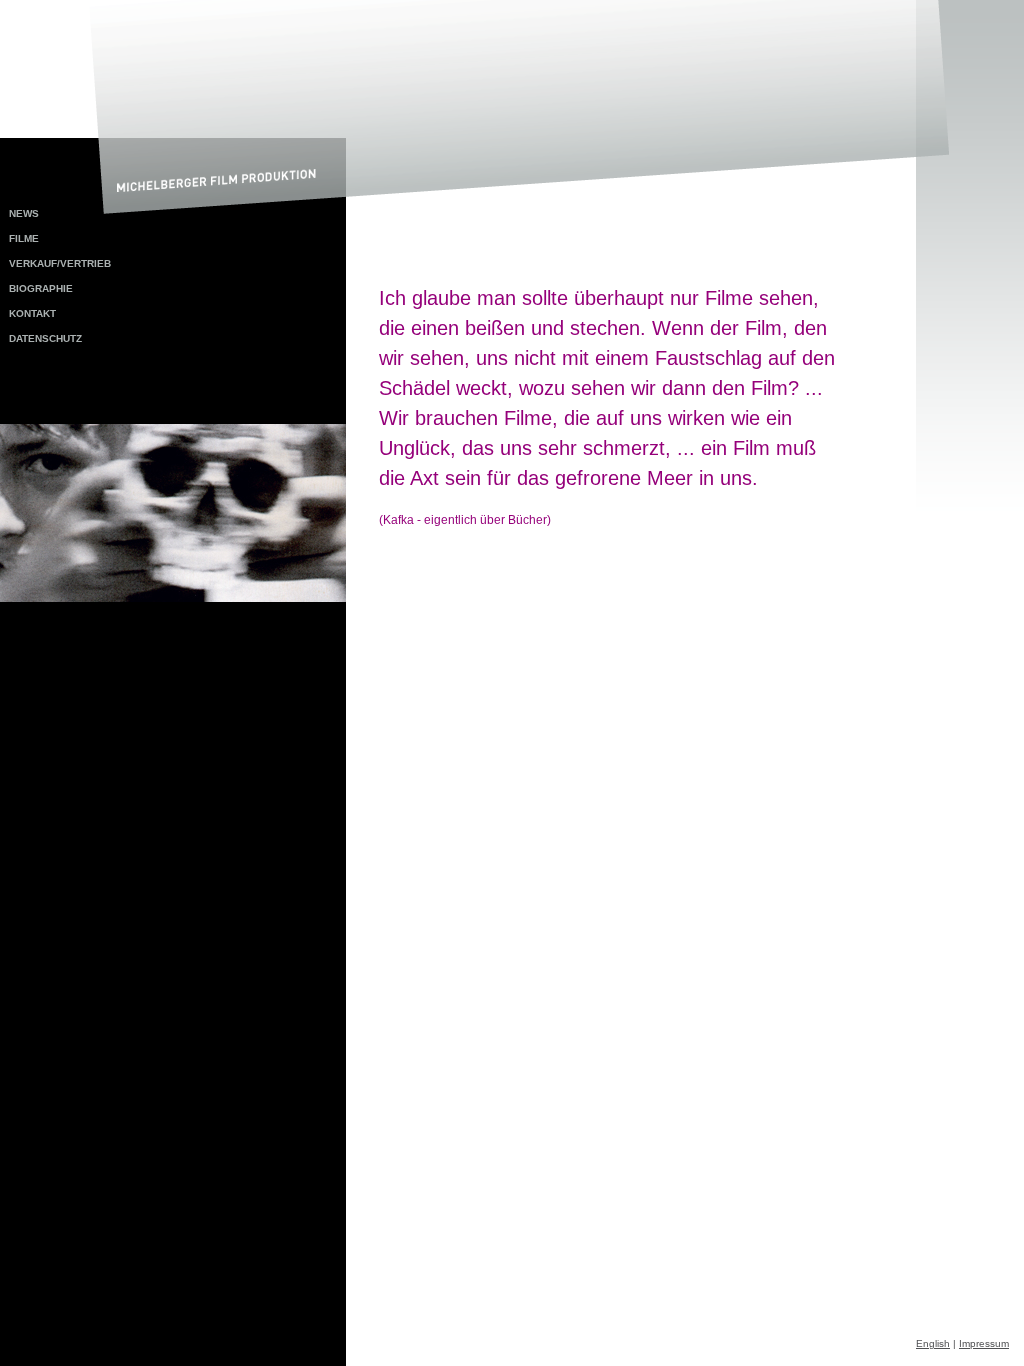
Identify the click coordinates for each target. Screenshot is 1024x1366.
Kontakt (32, 313)
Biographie (41, 288)
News (24, 213)
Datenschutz (45, 338)
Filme (24, 238)
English (933, 1343)
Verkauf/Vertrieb (60, 263)
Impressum (984, 1343)
